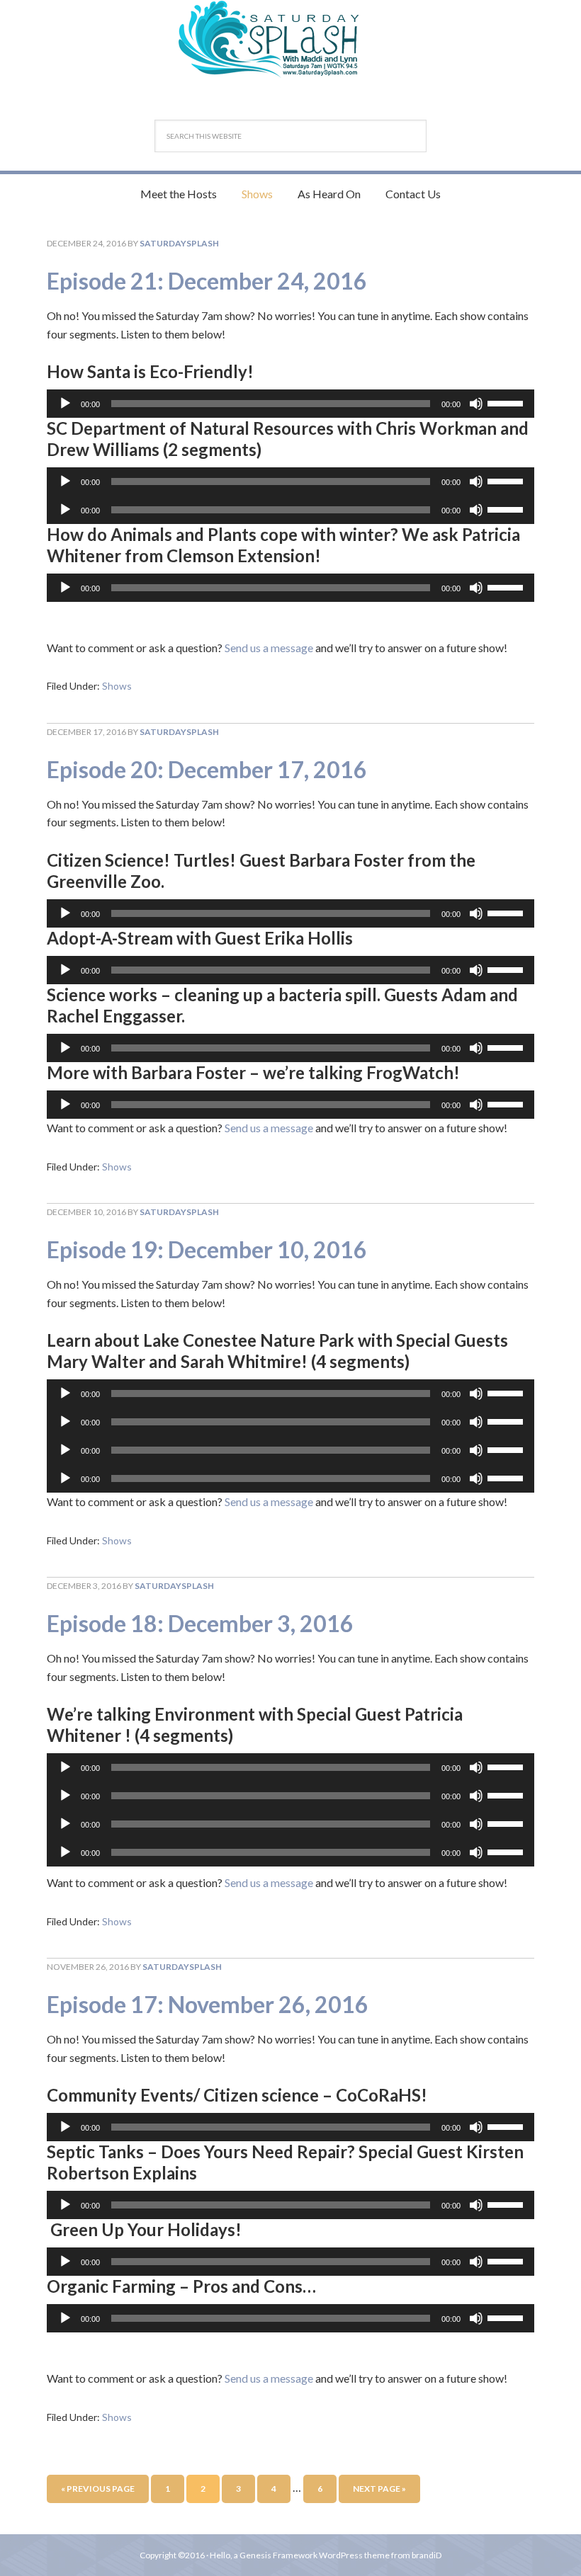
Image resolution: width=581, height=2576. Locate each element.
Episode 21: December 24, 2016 (207, 281)
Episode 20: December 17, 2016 (207, 769)
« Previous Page (98, 2489)
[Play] (65, 404)
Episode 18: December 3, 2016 (200, 1623)
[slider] (507, 402)
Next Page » (379, 2489)
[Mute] (476, 404)
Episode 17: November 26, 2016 (208, 2004)
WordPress (341, 2555)
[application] (290, 404)
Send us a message (269, 648)
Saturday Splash (290, 39)
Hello (220, 2555)
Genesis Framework (278, 2555)
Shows (117, 686)
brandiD (427, 2555)
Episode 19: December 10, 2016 (207, 1249)
